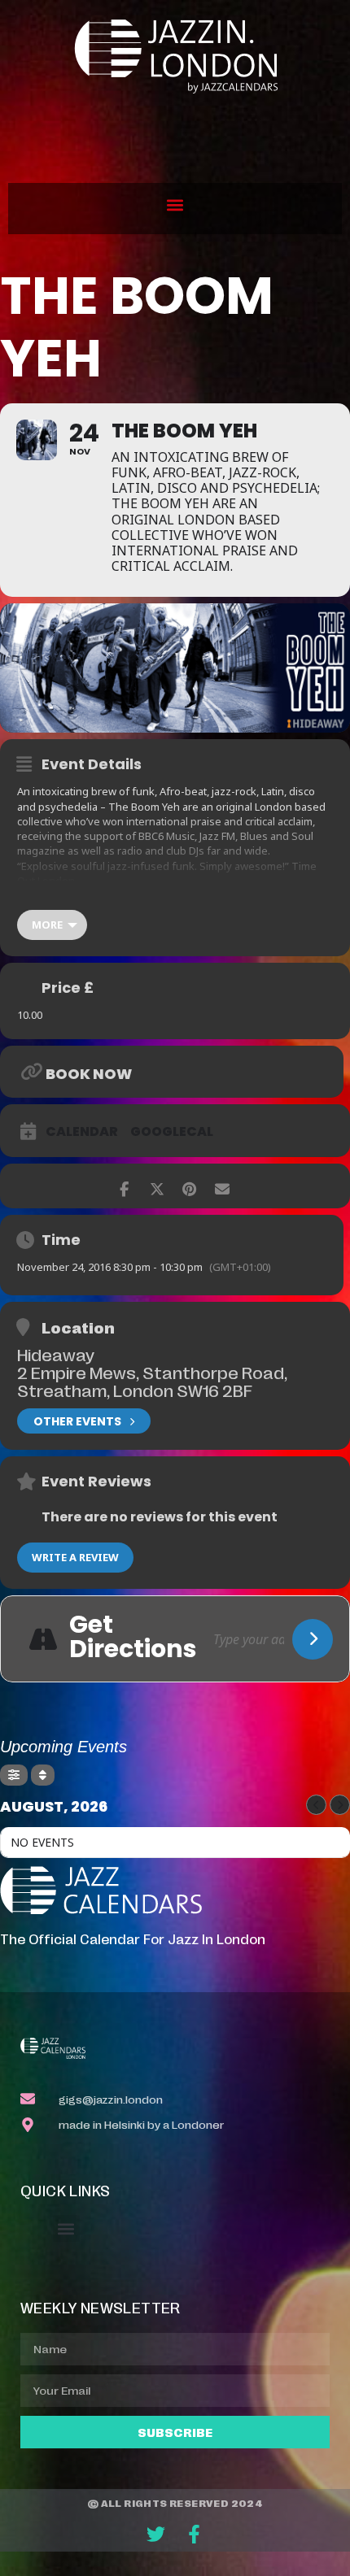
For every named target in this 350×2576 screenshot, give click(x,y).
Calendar (82, 1132)
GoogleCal (172, 1132)
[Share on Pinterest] (189, 1186)
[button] (175, 205)
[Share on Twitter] (157, 1186)
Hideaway (56, 1354)
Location (78, 1327)
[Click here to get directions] (313, 1639)
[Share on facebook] (124, 1186)
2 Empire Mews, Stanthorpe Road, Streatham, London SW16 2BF (152, 1381)
